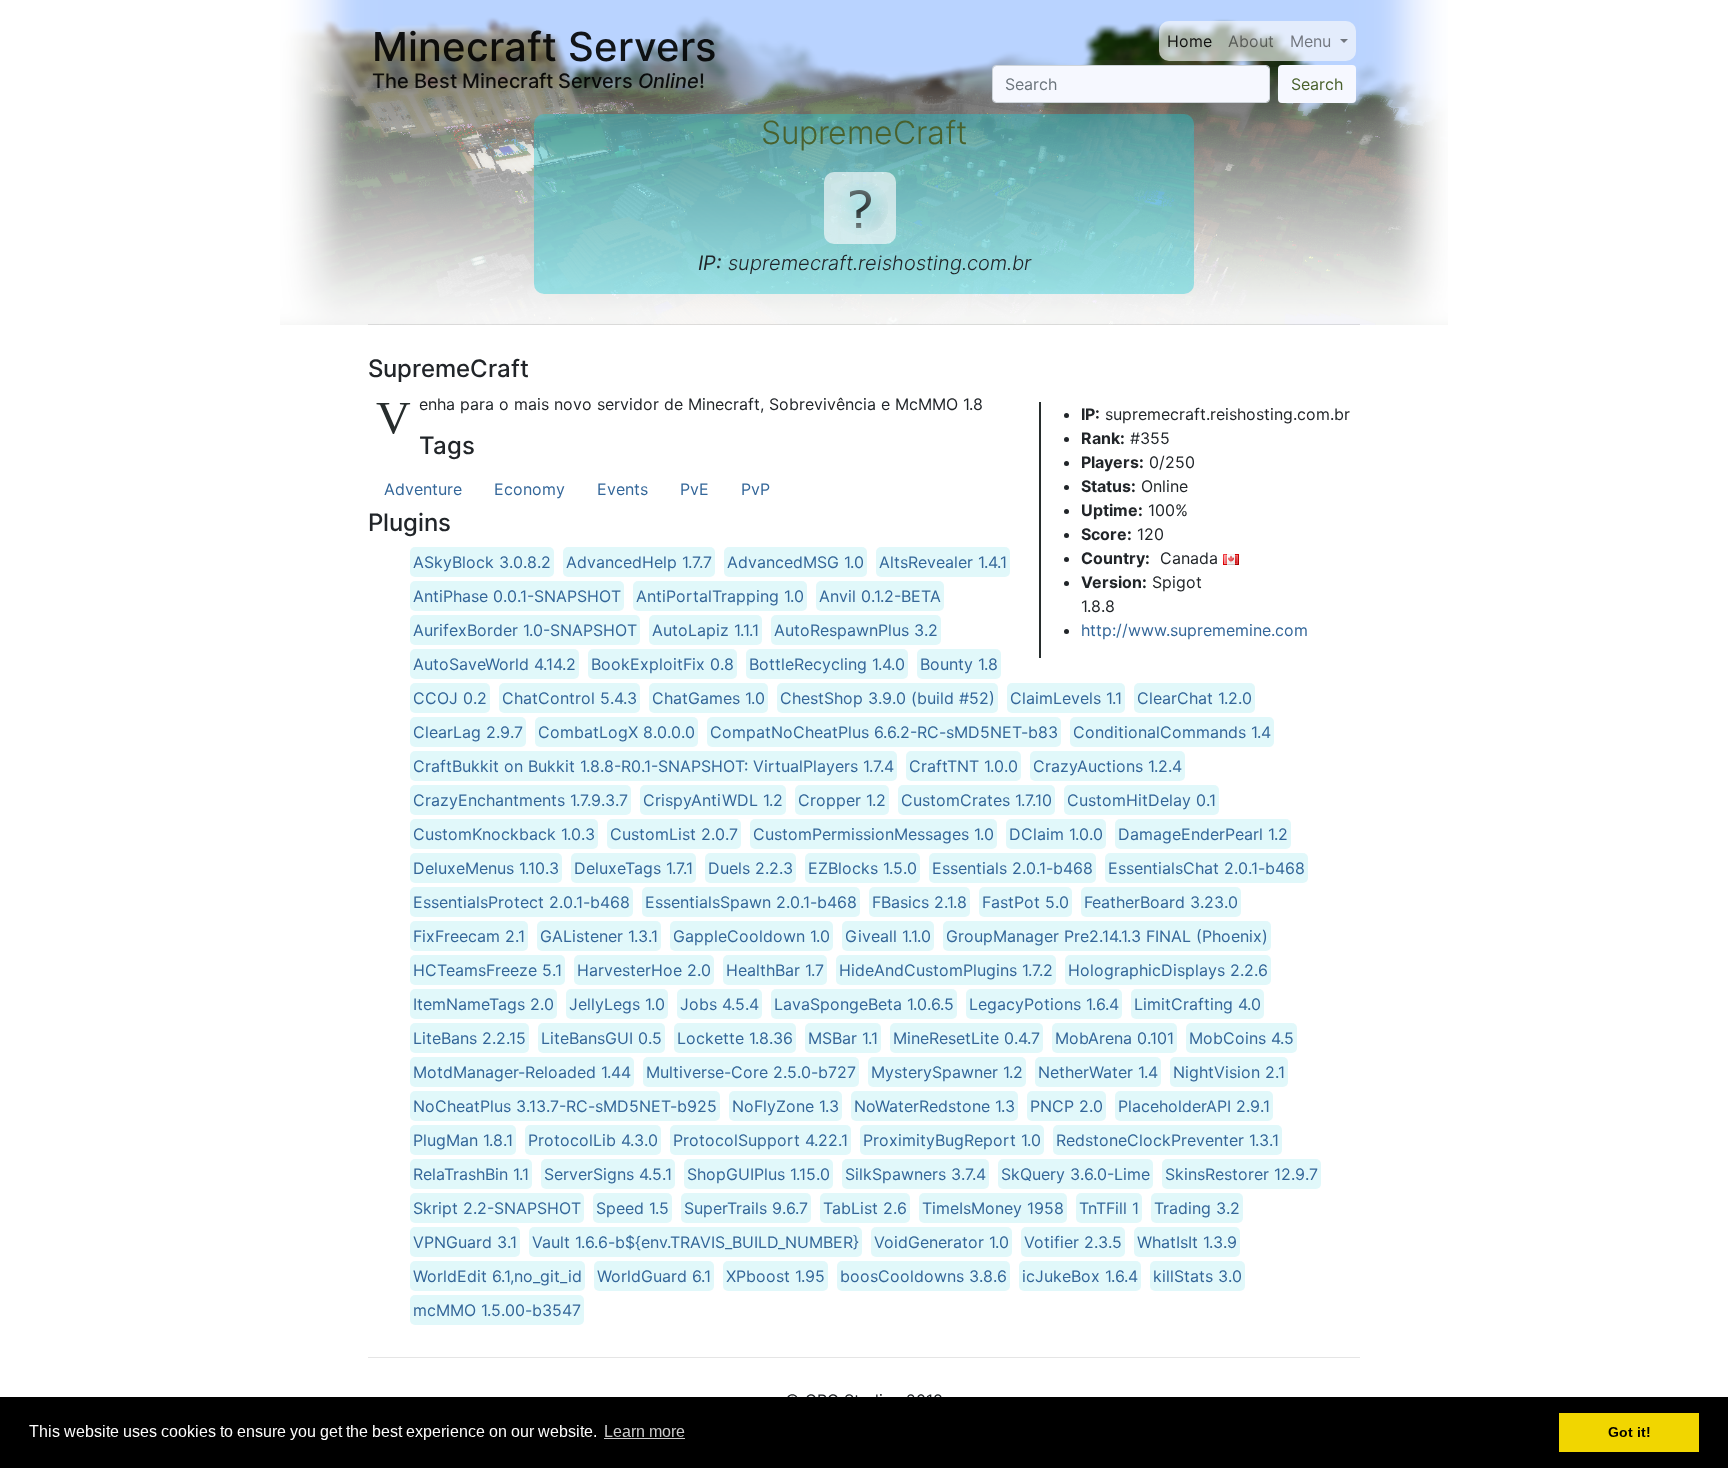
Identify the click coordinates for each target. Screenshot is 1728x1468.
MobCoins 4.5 (1241, 1038)
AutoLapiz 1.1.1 (705, 630)
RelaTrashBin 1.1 (471, 1174)
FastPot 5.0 (1025, 902)
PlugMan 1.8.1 (463, 1140)
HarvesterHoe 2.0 (644, 970)
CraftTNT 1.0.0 (963, 766)
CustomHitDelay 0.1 (1141, 800)
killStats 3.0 (1197, 1276)
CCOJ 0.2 (450, 698)
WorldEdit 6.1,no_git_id (497, 1276)
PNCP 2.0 (1066, 1106)
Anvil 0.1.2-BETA (880, 596)
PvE (694, 489)
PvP (755, 489)
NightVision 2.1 (1229, 1072)
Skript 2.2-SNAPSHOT (497, 1208)
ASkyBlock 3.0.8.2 (482, 562)
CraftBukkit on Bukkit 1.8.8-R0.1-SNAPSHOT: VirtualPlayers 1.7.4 (653, 766)
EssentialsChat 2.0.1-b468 (1206, 868)
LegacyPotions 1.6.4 (1044, 1004)
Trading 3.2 (1197, 1208)
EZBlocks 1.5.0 (862, 868)
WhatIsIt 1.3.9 (1187, 1242)
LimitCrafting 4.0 (1197, 1004)
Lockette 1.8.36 (735, 1038)
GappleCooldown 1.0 (751, 936)
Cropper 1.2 (842, 800)
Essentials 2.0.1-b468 (1012, 868)
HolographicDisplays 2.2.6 (1168, 970)
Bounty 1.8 (959, 664)
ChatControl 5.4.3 (569, 698)
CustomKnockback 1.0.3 (504, 834)
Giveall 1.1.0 (888, 936)
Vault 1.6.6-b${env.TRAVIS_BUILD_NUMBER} (695, 1242)
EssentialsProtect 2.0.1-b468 (521, 902)
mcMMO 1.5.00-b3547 (497, 1310)
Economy (529, 489)
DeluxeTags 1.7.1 (633, 868)
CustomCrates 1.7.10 (976, 800)
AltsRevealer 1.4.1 (943, 562)
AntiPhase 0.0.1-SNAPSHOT (517, 596)
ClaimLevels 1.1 (1066, 698)
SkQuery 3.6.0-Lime (1075, 1174)
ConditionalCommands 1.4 (1172, 732)
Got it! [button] (1629, 1432)
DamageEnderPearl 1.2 (1203, 834)
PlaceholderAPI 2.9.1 (1194, 1106)
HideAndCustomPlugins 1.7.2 (946, 970)
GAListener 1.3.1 (599, 936)
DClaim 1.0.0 (1056, 834)
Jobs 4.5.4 (719, 1004)
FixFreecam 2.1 (469, 936)
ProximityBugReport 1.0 (952, 1140)
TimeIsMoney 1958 (993, 1208)
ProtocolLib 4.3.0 (593, 1140)
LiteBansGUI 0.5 (601, 1038)
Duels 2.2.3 (750, 868)
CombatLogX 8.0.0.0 (616, 732)
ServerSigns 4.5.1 (608, 1174)
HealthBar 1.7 (775, 970)
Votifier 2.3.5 (1073, 1242)
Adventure (423, 489)
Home (1189, 41)
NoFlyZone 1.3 (785, 1106)
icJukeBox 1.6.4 (1080, 1276)
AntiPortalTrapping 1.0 (720, 596)
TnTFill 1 (1109, 1208)
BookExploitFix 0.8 (662, 664)
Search (1317, 84)
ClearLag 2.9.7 (468, 732)
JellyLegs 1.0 (617, 1004)
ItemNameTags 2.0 (483, 1004)
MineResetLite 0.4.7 (966, 1038)
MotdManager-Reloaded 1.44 (522, 1072)
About (1251, 41)
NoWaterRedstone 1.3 (934, 1106)
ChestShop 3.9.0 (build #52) (887, 698)
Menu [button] (1313, 41)
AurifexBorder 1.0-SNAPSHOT (525, 630)
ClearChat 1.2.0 (1194, 698)
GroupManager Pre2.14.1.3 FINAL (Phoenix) (1107, 936)
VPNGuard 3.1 (465, 1242)
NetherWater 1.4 (1098, 1072)
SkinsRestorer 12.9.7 (1241, 1174)
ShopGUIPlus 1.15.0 (758, 1174)
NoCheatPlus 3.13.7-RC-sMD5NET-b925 (565, 1106)
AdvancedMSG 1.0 (795, 562)
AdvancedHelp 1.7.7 (639, 562)
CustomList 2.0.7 (674, 834)
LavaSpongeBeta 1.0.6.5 (864, 1004)
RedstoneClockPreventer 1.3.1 (1167, 1140)
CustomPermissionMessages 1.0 (873, 834)
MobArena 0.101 (1114, 1038)
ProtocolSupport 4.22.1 (760, 1140)
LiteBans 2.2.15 (469, 1038)
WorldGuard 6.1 (654, 1276)
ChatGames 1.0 (708, 698)
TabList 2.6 (865, 1208)
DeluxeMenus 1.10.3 (486, 868)
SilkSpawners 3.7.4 (915, 1174)
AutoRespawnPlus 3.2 (856, 630)
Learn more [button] (644, 1431)
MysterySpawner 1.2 (947, 1072)
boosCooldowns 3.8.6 (923, 1276)
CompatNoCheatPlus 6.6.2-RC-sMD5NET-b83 (884, 732)
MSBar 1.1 (843, 1038)
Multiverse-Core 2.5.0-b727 (751, 1072)
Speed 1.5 (632, 1208)
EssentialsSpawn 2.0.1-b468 (751, 902)
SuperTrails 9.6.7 (746, 1208)
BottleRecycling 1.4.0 (827, 664)
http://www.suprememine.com (1194, 630)
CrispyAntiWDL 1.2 (713, 800)
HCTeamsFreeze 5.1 (487, 970)
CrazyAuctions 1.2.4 (1107, 766)
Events (622, 489)
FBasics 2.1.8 (919, 902)
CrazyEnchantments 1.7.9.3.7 (520, 800)
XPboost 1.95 (775, 1276)
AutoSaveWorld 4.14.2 (494, 664)
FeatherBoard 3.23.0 (1161, 902)
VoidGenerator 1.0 (941, 1242)
